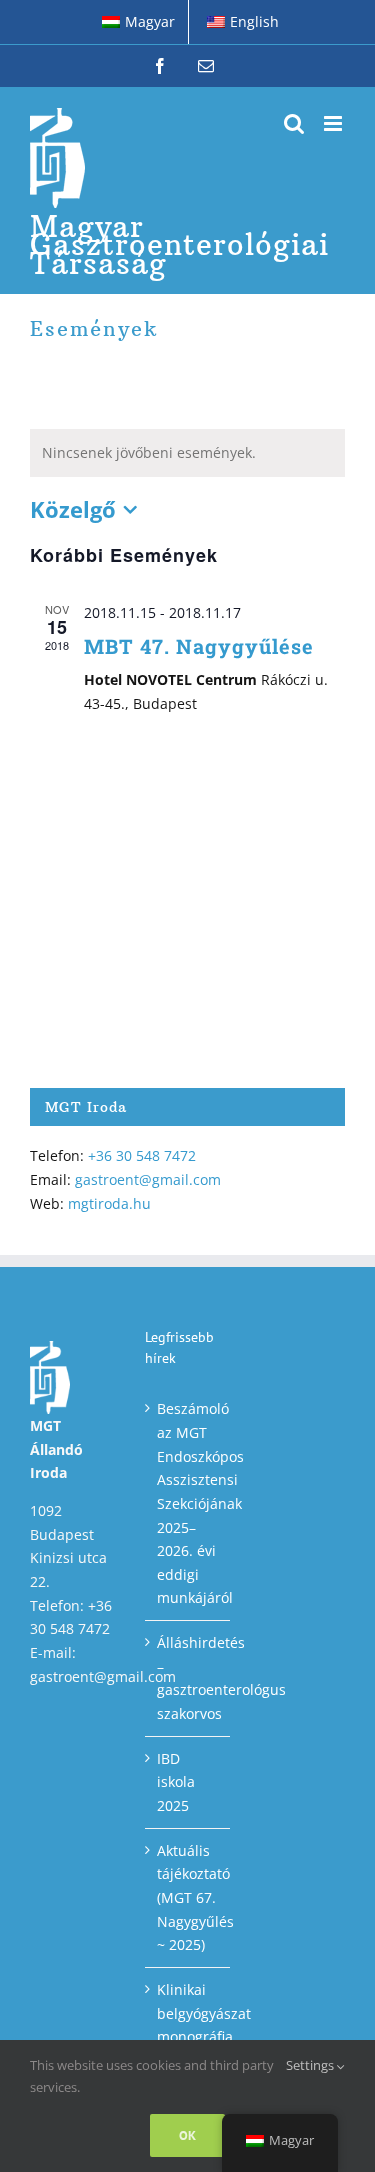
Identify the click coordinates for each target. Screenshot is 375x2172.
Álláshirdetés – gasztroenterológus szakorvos (188, 1678)
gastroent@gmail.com (148, 1179)
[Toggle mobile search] (294, 123)
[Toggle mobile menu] (334, 123)
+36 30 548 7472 (142, 1155)
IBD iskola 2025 (176, 1782)
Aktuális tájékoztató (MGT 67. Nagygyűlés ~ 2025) (188, 1898)
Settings (311, 2065)
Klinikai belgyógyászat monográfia (188, 2013)
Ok (187, 2135)
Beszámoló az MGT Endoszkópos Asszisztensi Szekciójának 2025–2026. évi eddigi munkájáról (188, 1503)
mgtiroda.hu (109, 1203)
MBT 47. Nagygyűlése (199, 646)
